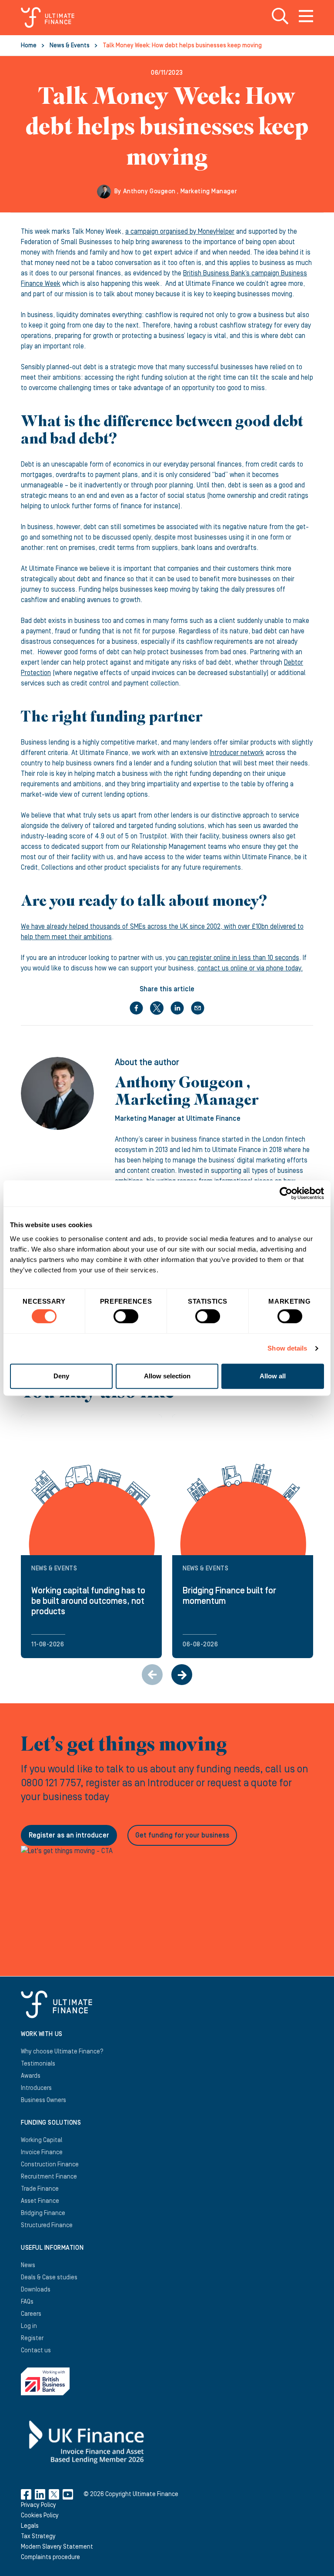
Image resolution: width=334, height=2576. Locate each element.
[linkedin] (177, 1008)
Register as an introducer (69, 1835)
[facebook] (136, 1008)
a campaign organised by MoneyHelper (180, 232)
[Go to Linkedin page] (40, 2494)
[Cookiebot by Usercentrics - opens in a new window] (286, 1193)
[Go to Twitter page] (54, 2494)
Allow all (273, 1376)
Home (29, 46)
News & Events (70, 46)
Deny (61, 1376)
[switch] (126, 1320)
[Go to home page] (48, 17)
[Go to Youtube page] (68, 2494)
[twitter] (157, 1008)
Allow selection (167, 1376)
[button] (182, 1675)
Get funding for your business (182, 1835)
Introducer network (237, 753)
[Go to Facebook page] (26, 2494)
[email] (198, 1008)
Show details (287, 1348)
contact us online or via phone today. (250, 968)
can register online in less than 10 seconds (238, 958)
